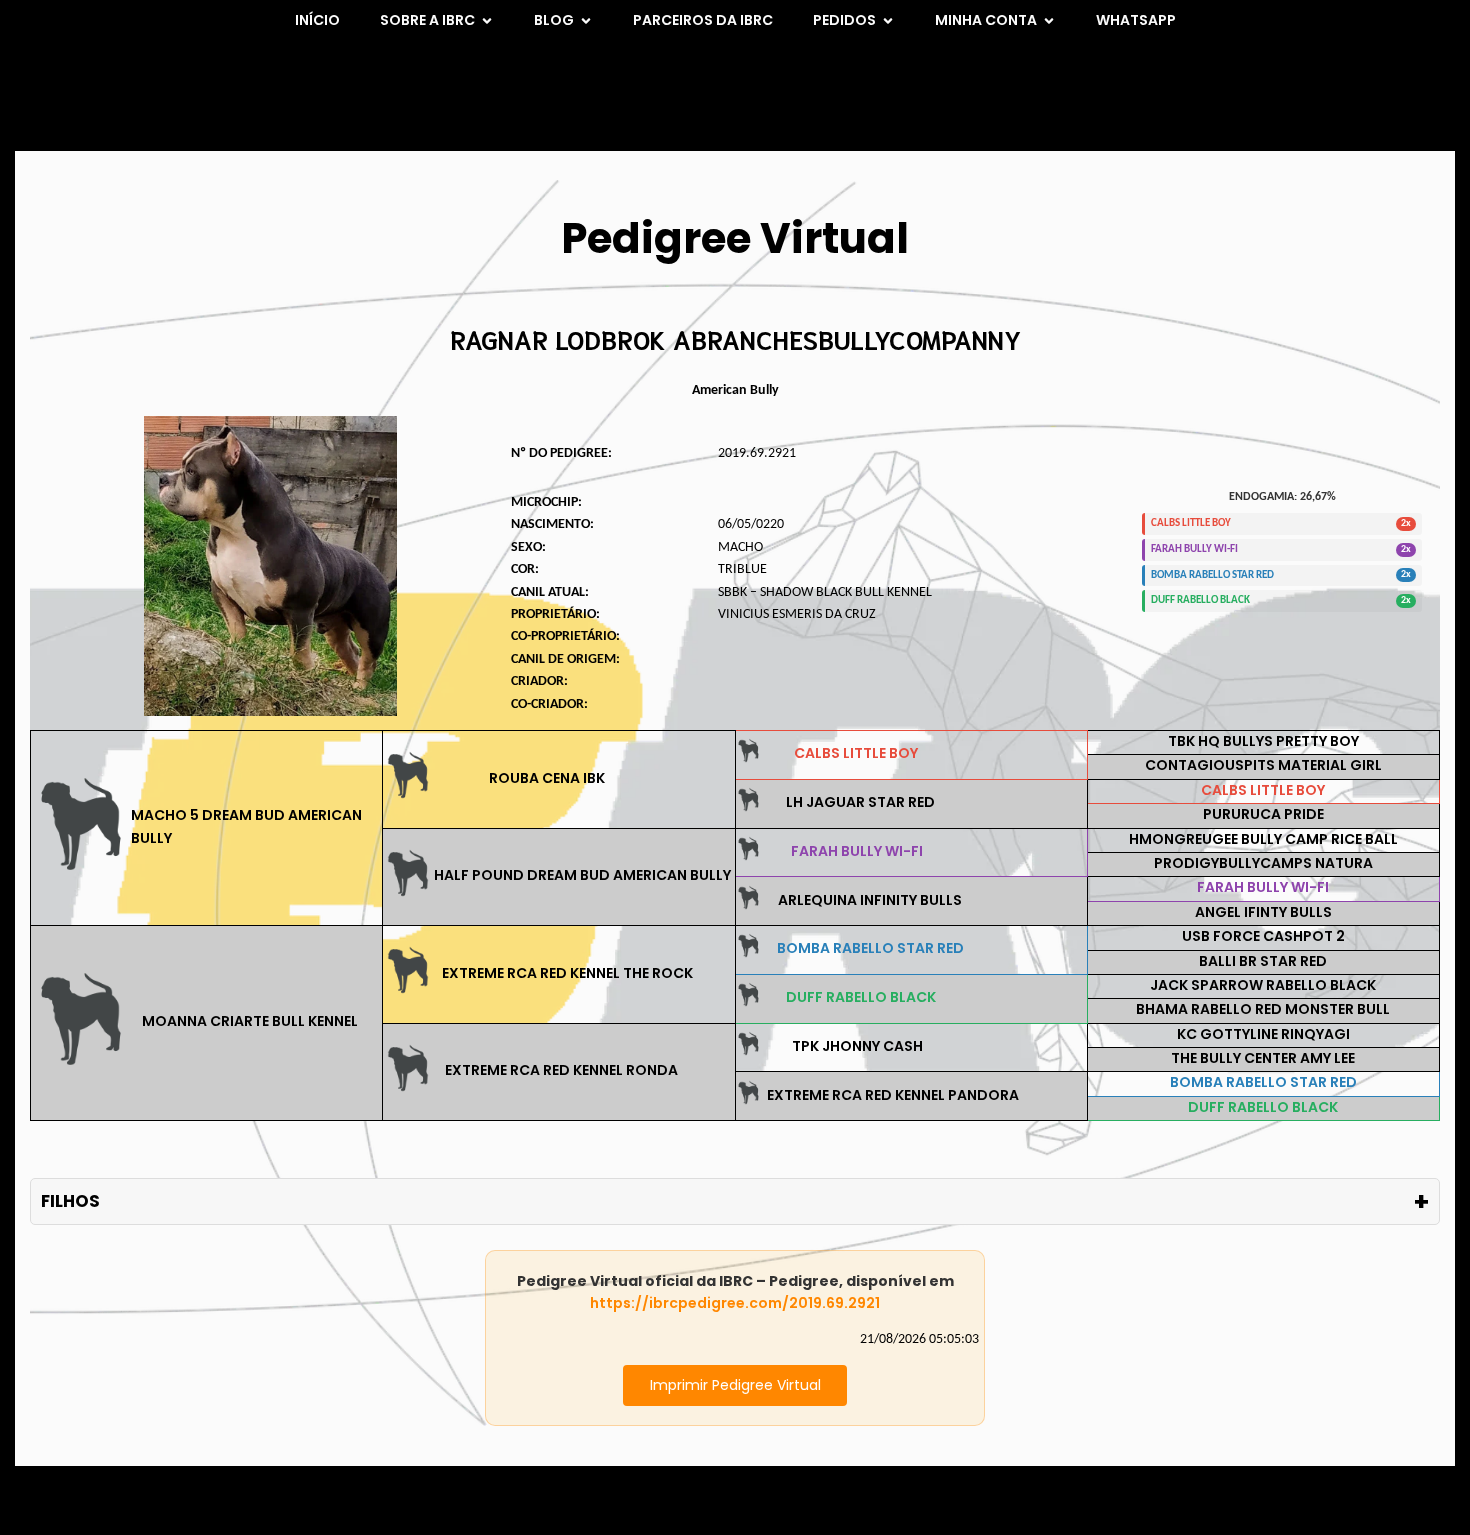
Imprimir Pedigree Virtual (735, 1385)
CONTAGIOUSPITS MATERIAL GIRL (1263, 765)
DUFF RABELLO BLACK (861, 997)
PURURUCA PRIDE (1263, 814)
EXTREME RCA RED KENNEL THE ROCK (567, 973)
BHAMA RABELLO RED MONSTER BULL (1263, 1009)
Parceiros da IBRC (703, 20)
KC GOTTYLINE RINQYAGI (1263, 1034)
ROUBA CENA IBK (547, 778)
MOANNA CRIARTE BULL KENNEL (250, 1021)
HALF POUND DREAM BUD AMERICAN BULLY (582, 875)
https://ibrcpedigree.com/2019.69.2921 (735, 1303)
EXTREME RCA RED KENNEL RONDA (561, 1070)
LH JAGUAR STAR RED (860, 802)
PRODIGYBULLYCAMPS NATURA (1263, 863)
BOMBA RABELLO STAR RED (870, 948)
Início (317, 20)
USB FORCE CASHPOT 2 (1263, 936)
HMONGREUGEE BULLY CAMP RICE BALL (1263, 839)
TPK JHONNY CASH (857, 1046)
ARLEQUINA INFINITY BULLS (870, 900)
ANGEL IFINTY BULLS (1263, 912)
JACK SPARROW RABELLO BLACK (1263, 985)
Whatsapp (1136, 20)
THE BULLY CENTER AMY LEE (1263, 1058)
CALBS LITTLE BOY (856, 753)
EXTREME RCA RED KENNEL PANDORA (893, 1095)
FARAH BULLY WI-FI (857, 851)
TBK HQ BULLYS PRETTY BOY (1263, 741)
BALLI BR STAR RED (1263, 961)
